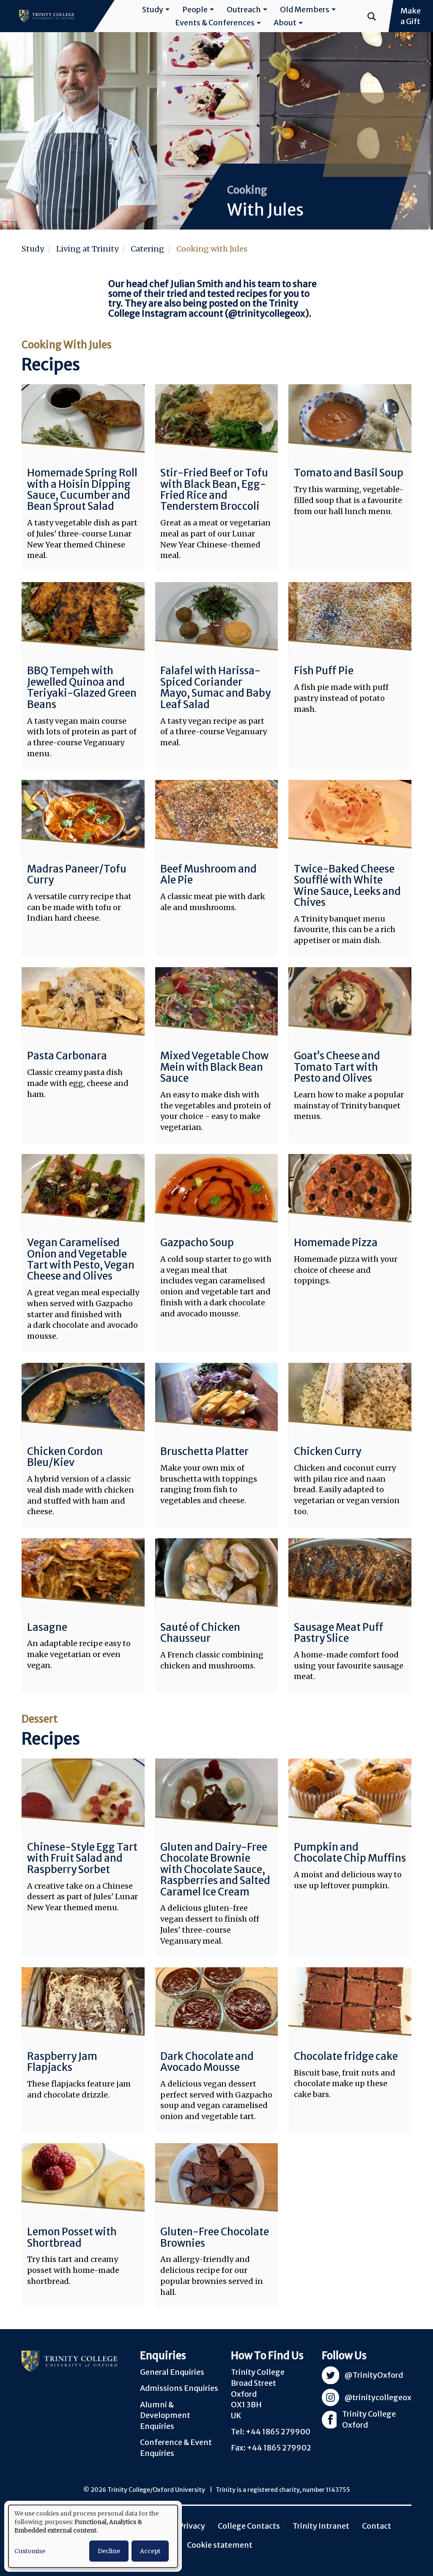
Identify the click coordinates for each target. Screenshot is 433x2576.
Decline (109, 2551)
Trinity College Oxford (369, 2420)
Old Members (305, 10)
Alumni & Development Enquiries (165, 2415)
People (195, 10)
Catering (147, 249)
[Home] (47, 16)
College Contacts (249, 2526)
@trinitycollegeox (267, 313)
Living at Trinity (87, 249)
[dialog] (93, 2536)
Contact (377, 2526)
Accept (150, 2551)
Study (153, 10)
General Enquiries (172, 2372)
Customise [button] (30, 2551)
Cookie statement (220, 2545)
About (285, 23)
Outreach (244, 10)
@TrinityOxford (374, 2375)
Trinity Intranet (321, 2526)
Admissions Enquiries (179, 2388)
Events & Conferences (215, 23)
